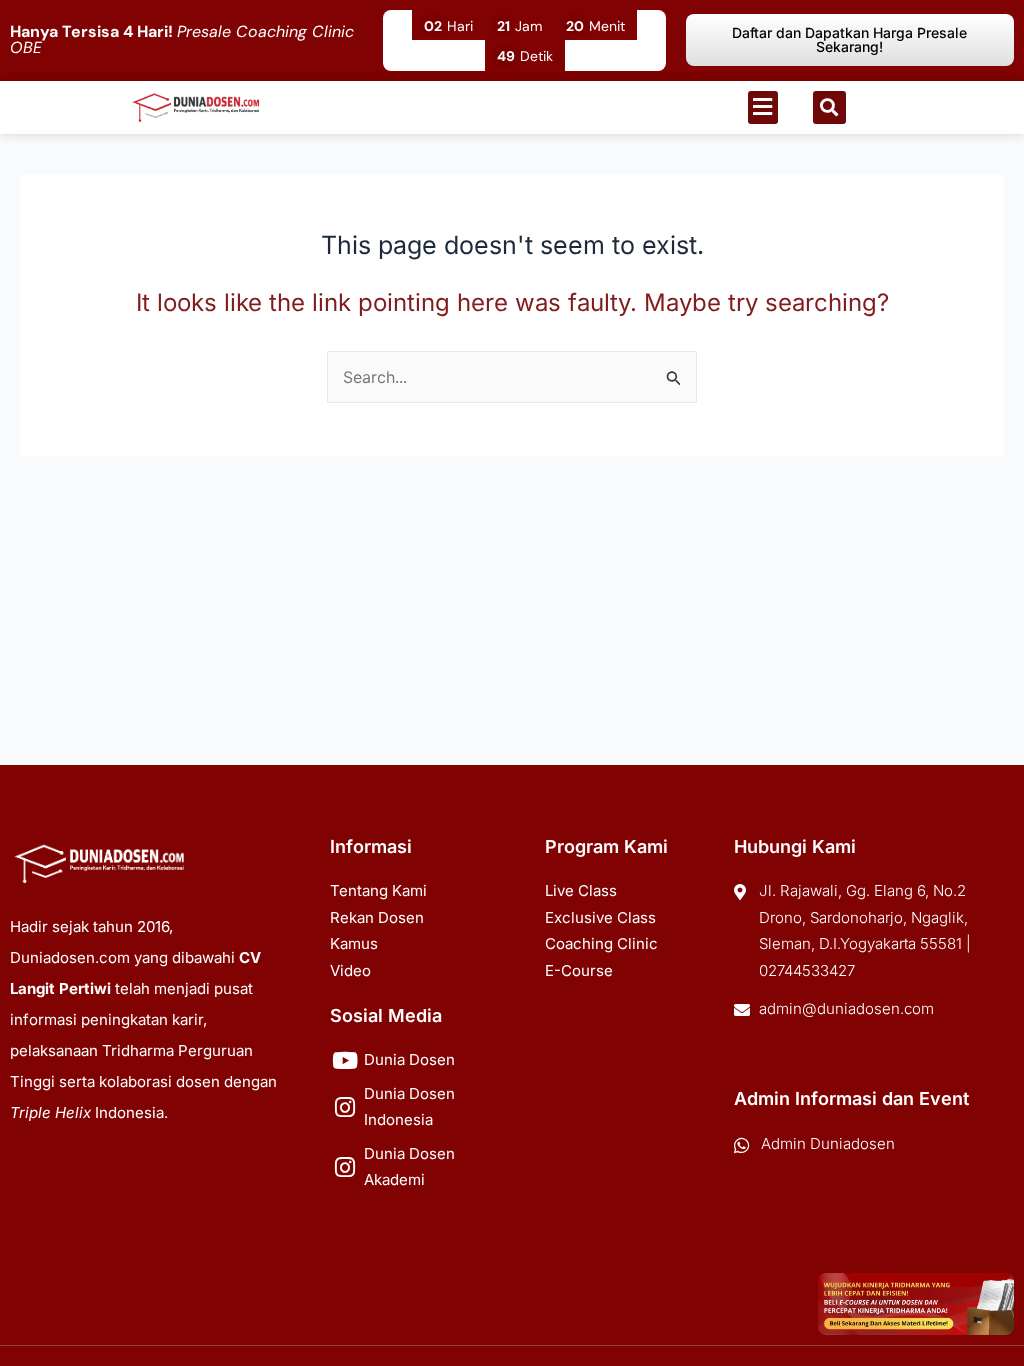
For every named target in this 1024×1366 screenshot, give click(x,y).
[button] (763, 107)
